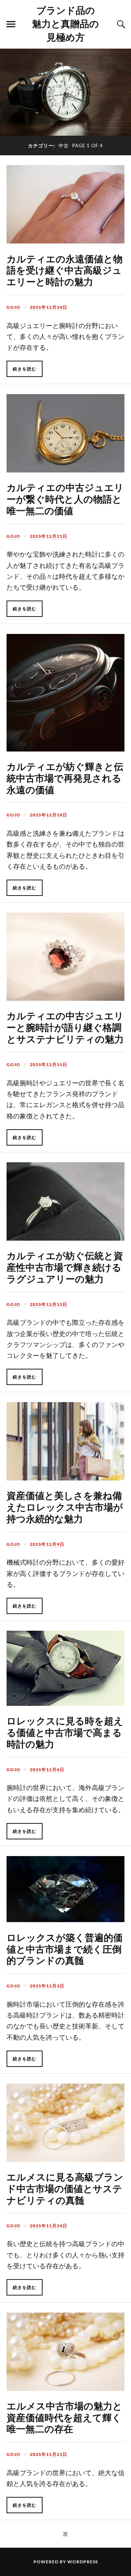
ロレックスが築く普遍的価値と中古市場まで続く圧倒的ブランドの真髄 (65, 1949)
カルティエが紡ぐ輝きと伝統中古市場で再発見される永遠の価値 (65, 778)
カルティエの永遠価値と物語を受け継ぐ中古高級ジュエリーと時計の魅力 (65, 270)
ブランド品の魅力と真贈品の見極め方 (65, 23)
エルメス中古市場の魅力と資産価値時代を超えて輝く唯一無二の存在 (64, 2417)
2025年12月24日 (49, 307)
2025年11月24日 (49, 2226)
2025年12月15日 (49, 1064)
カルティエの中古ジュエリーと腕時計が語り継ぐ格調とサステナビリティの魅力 (65, 1027)
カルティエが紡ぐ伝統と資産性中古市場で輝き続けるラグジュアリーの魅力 (65, 1267)
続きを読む (25, 369)
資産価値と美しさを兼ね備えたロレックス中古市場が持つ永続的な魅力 (65, 1507)
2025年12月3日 (47, 1986)
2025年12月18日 (49, 815)
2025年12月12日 (49, 1304)
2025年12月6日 (47, 1770)
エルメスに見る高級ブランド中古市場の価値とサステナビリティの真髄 (65, 2188)
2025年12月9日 (47, 1544)
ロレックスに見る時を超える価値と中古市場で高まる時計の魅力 (65, 1732)
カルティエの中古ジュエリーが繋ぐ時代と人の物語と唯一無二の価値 (65, 499)
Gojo (13, 307)
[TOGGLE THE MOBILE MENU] (11, 24)
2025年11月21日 (49, 2454)
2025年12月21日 (49, 536)
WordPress (83, 2562)
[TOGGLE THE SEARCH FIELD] (120, 24)
